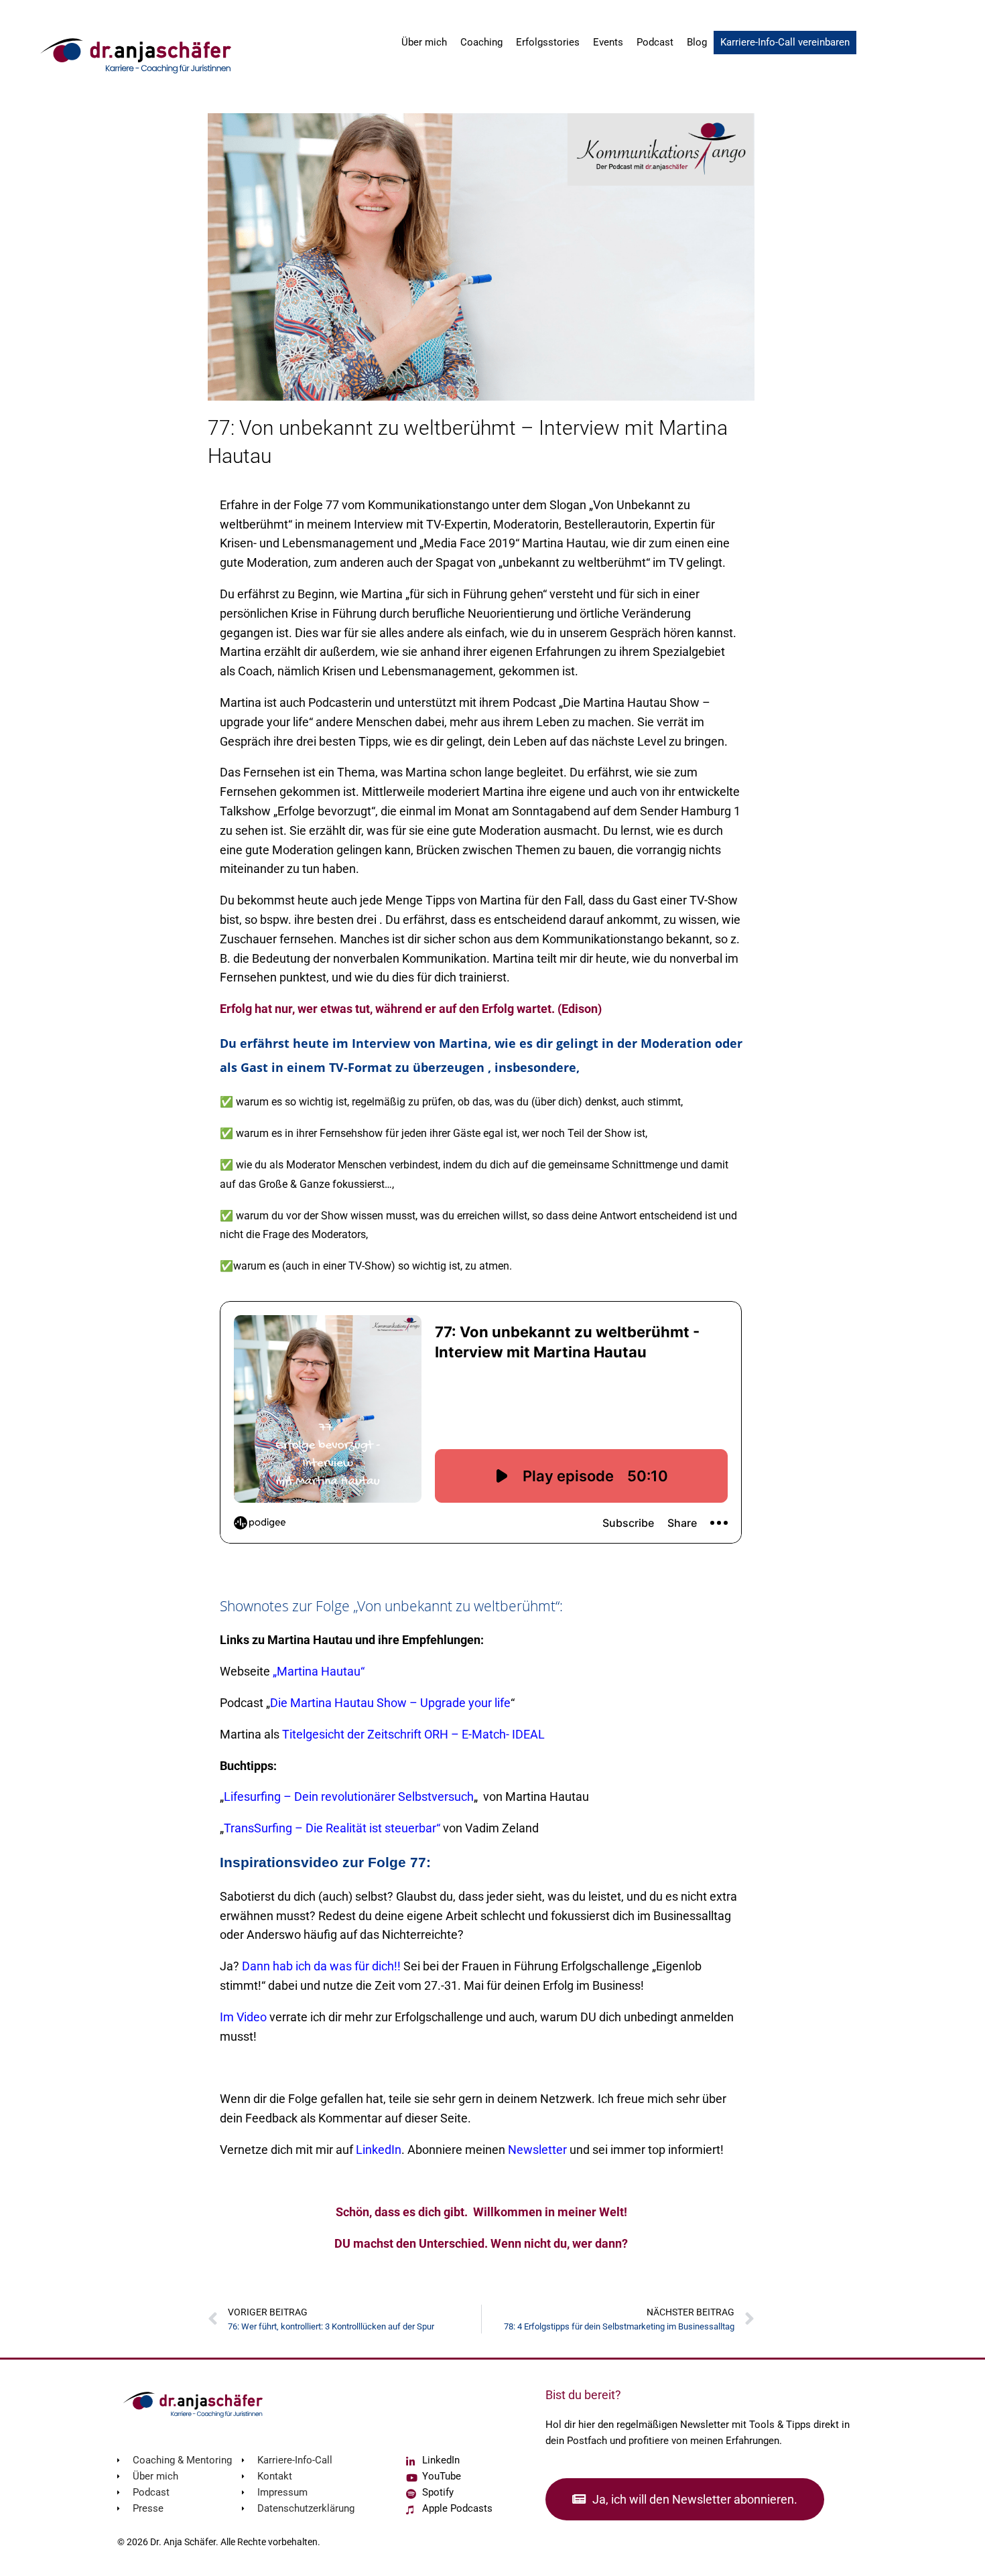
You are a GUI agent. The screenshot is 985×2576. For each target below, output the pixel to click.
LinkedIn (379, 2150)
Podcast (655, 42)
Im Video (243, 2017)
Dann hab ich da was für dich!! (321, 1966)
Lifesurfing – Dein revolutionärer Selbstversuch (349, 1797)
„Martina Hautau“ (319, 1671)
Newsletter (537, 2150)
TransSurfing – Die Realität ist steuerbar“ (332, 1828)
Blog (697, 42)
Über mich (424, 42)
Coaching (481, 42)
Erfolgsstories (548, 42)
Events (608, 42)
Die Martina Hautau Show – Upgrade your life (390, 1703)
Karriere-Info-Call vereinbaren (785, 42)
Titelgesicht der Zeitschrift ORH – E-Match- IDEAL (413, 1734)
